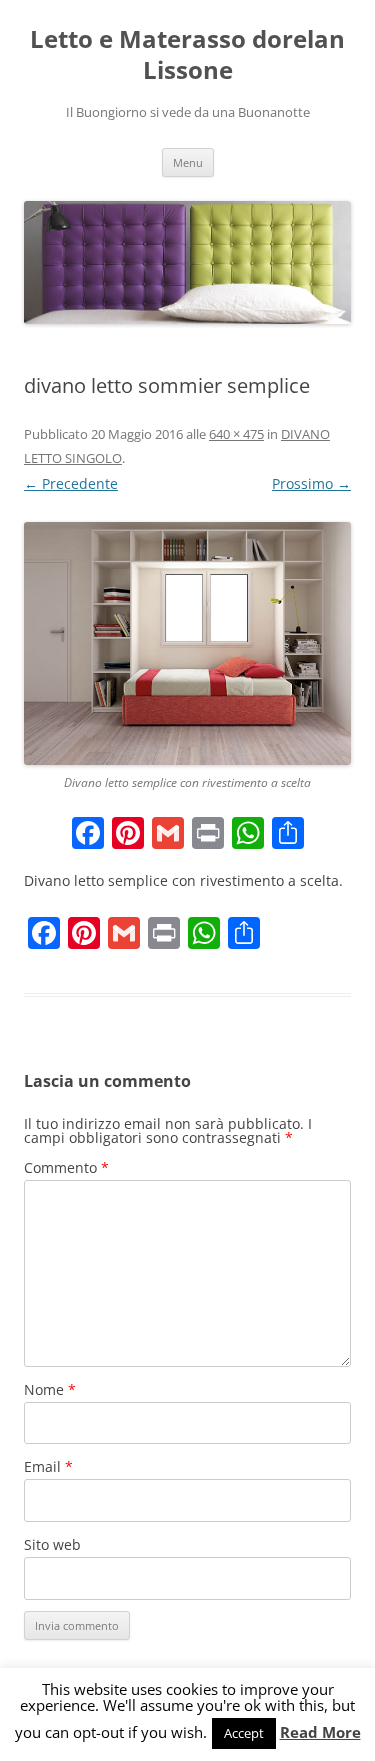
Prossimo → (311, 483)
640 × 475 (236, 434)
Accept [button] (244, 1733)
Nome (50, 1389)
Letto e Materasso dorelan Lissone (187, 55)
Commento (66, 1167)
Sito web (52, 1544)
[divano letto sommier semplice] (187, 643)
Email (48, 1466)
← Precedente (71, 483)
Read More (320, 1732)
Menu (188, 162)
